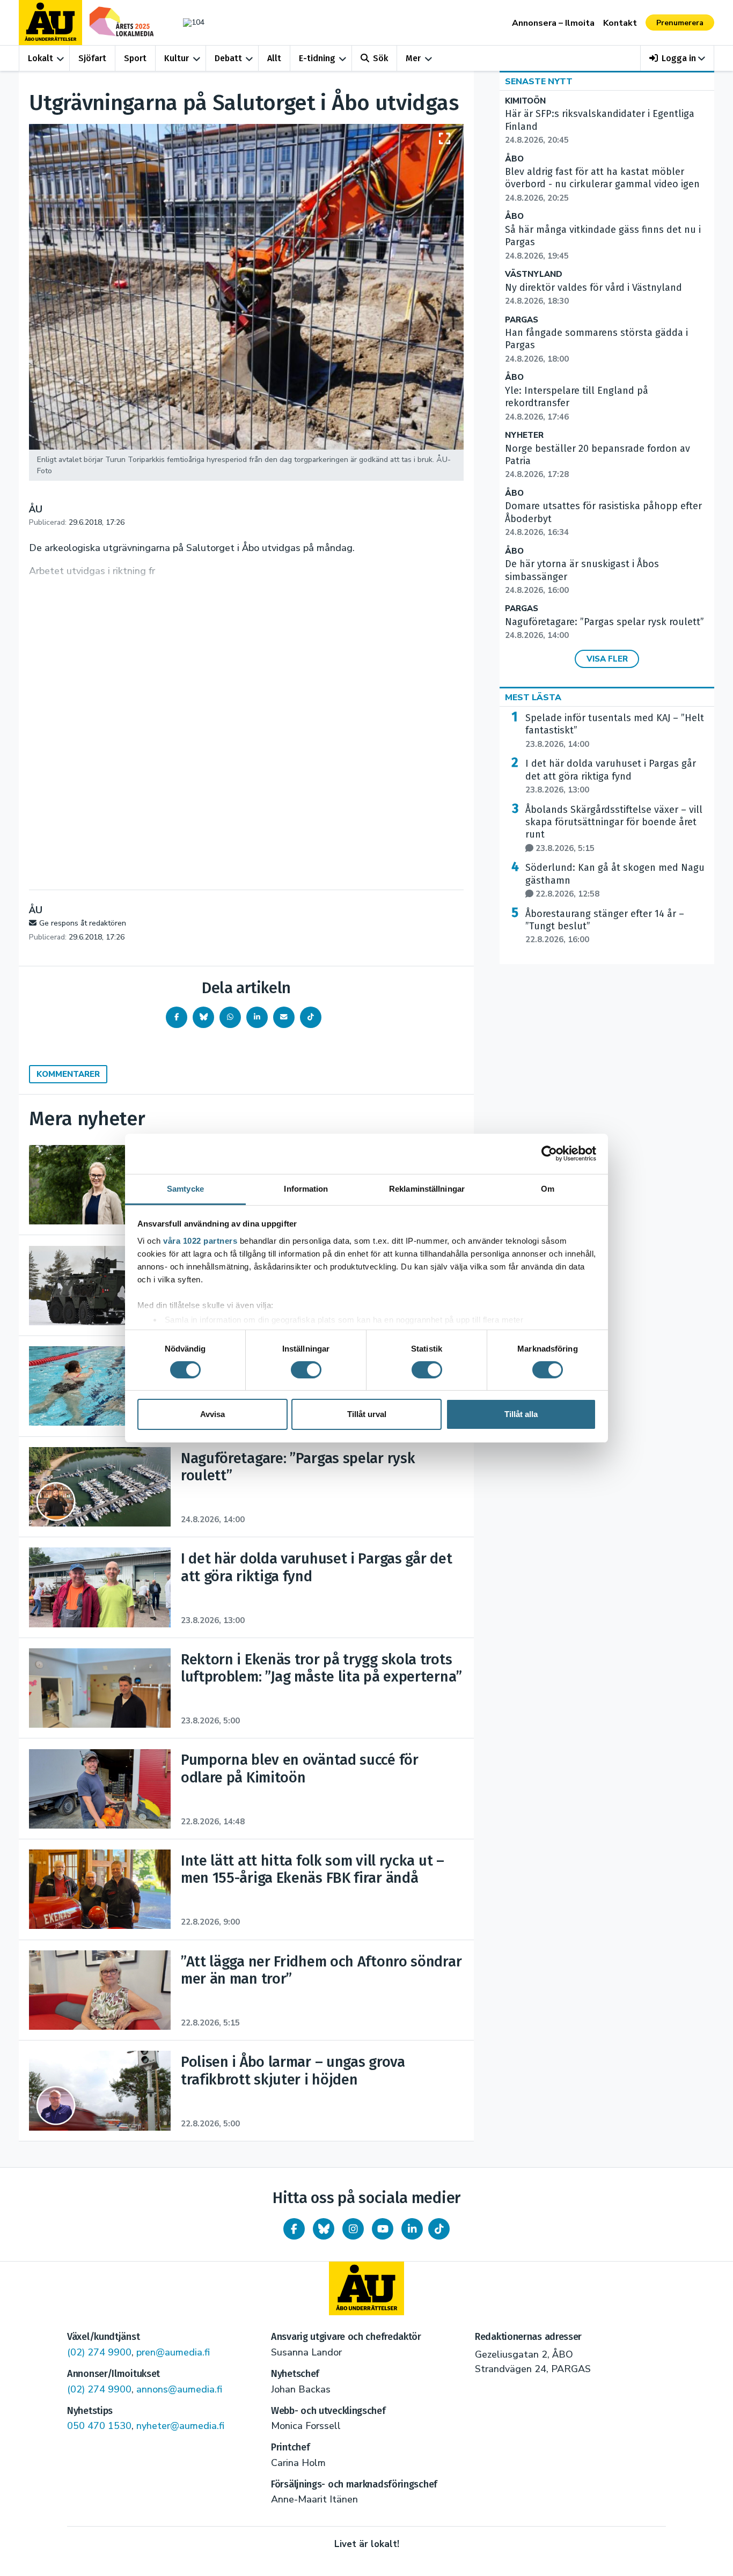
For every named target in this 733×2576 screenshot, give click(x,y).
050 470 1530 (99, 2426)
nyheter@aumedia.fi (180, 2426)
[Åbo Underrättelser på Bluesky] (324, 2229)
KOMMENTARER (68, 1074)
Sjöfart (92, 58)
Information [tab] (306, 1188)
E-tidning (317, 58)
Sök (380, 58)
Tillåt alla (521, 1414)
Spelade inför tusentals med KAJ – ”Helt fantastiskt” (615, 731)
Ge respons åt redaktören (83, 923)
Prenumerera (680, 23)
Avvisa (212, 1414)
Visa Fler (607, 659)
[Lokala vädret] (188, 22)
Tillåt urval (367, 1414)
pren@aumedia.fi (173, 2352)
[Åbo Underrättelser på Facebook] (294, 2229)
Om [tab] (548, 1188)
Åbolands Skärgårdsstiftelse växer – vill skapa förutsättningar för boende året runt (614, 829)
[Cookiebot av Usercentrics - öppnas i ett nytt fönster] (549, 1154)
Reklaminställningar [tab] (427, 1188)
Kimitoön (525, 101)
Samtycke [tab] (185, 1188)
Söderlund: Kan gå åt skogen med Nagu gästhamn (615, 880)
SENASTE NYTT (539, 82)
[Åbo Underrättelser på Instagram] (353, 2229)
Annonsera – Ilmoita (553, 23)
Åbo (514, 159)
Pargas (522, 320)
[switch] (306, 1370)
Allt (274, 58)
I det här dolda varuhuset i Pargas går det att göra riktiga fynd (611, 776)
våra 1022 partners (200, 1240)
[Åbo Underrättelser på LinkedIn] (412, 2229)
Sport (135, 58)
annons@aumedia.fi (179, 2389)
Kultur (177, 58)
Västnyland (534, 274)
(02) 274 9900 (99, 2352)
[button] (677, 58)
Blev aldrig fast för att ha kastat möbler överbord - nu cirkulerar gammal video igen (602, 185)
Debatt (228, 58)
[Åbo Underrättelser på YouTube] (383, 2229)
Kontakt (620, 23)
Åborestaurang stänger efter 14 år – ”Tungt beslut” (605, 927)
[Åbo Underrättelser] (366, 2288)
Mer (413, 58)
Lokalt (41, 58)
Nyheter (524, 435)
